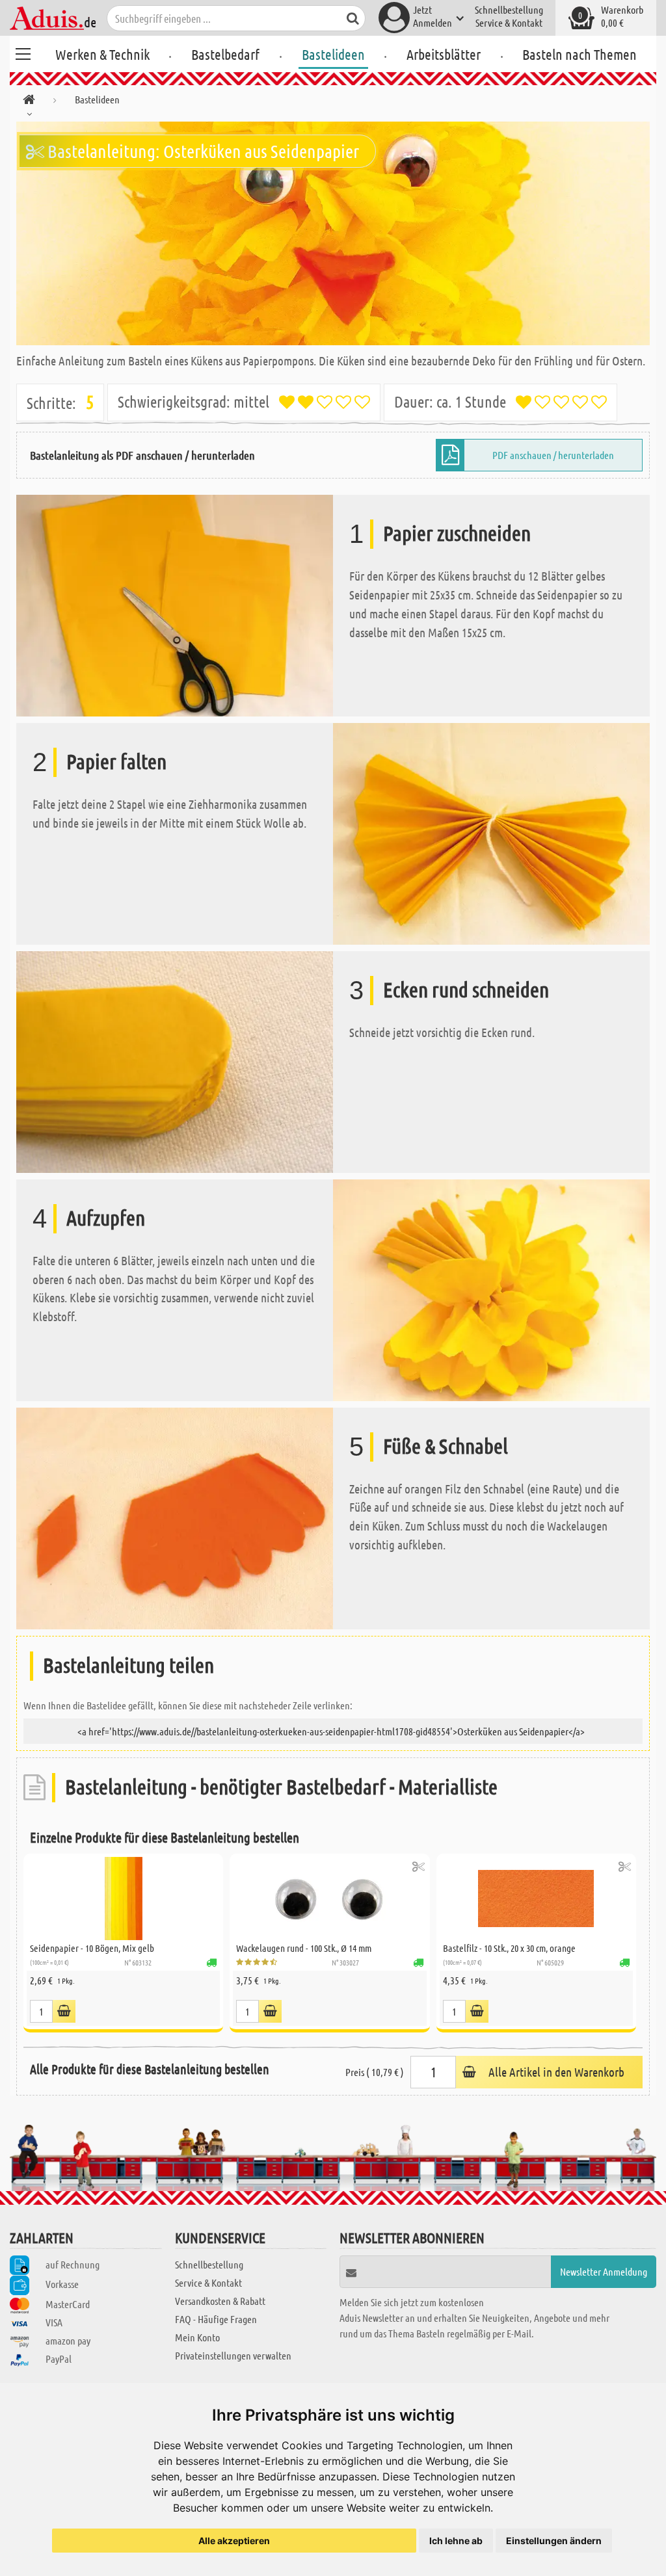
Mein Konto (197, 2337)
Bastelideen (333, 54)
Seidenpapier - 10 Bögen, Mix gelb (92, 1948)
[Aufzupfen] (491, 1288)
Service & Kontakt (509, 22)
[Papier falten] (491, 833)
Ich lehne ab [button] (456, 2541)
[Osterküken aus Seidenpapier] (333, 233)
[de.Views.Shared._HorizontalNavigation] (29, 102)
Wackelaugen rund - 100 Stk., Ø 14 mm (304, 1948)
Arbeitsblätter (444, 54)
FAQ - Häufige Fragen (216, 2319)
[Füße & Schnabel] (175, 1517)
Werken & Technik (102, 54)
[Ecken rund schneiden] (175, 1061)
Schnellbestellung (509, 9)
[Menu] (23, 52)
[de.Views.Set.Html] (64, 2011)
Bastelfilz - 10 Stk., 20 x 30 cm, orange (509, 1948)
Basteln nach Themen (579, 54)
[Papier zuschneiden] (175, 604)
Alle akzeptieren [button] (234, 2541)
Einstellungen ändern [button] (554, 2541)
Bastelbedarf (225, 54)
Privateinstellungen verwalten (233, 2355)
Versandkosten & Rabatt (220, 2301)
